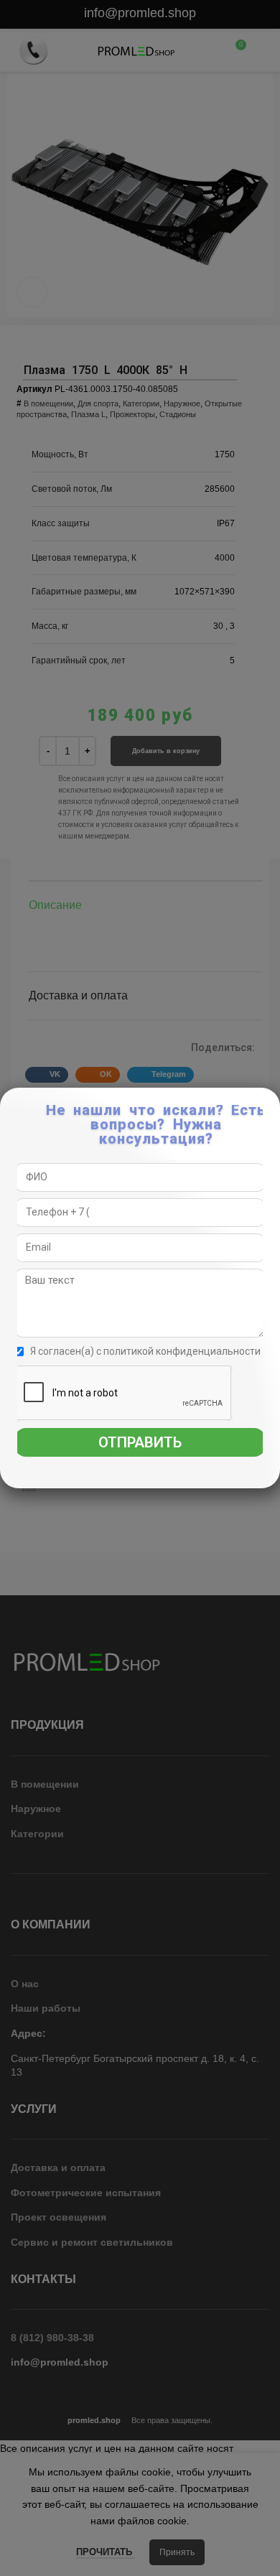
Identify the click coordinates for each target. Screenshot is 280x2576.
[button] (270, 1106)
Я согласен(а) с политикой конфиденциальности (145, 1351)
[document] (140, 1288)
